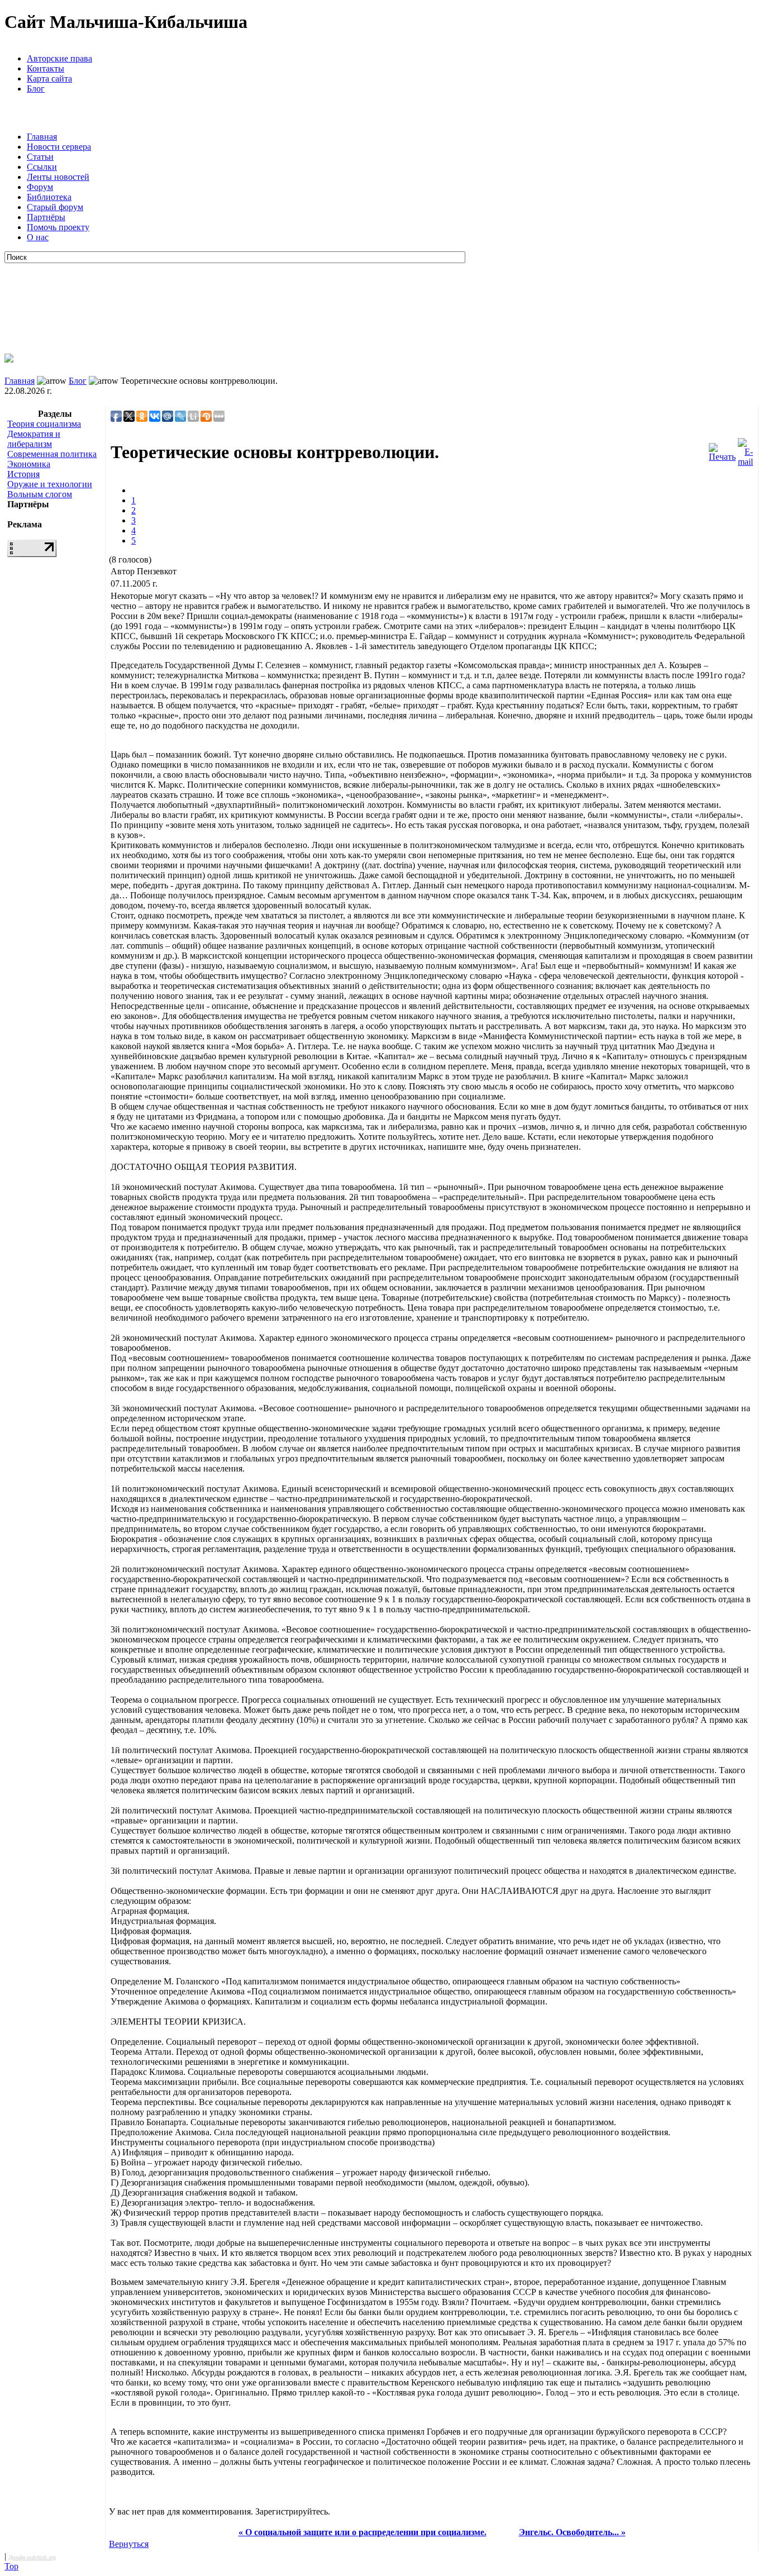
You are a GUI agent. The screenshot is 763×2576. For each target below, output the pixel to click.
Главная (42, 137)
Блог (36, 89)
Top (11, 2566)
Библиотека (49, 197)
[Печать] (722, 449)
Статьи (40, 157)
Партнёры (46, 217)
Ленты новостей (58, 177)
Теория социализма (44, 424)
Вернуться (129, 2544)
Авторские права (59, 58)
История (23, 474)
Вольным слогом (40, 494)
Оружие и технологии (50, 484)
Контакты (46, 68)
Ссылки (42, 167)
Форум (40, 187)
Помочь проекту (58, 227)
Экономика (29, 464)
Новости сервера (59, 147)
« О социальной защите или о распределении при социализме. (363, 2532)
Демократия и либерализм (34, 439)
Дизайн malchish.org (32, 2557)
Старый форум (55, 207)
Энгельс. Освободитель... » (572, 2532)
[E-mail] (745, 449)
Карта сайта (49, 78)
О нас (38, 237)
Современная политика (52, 454)
